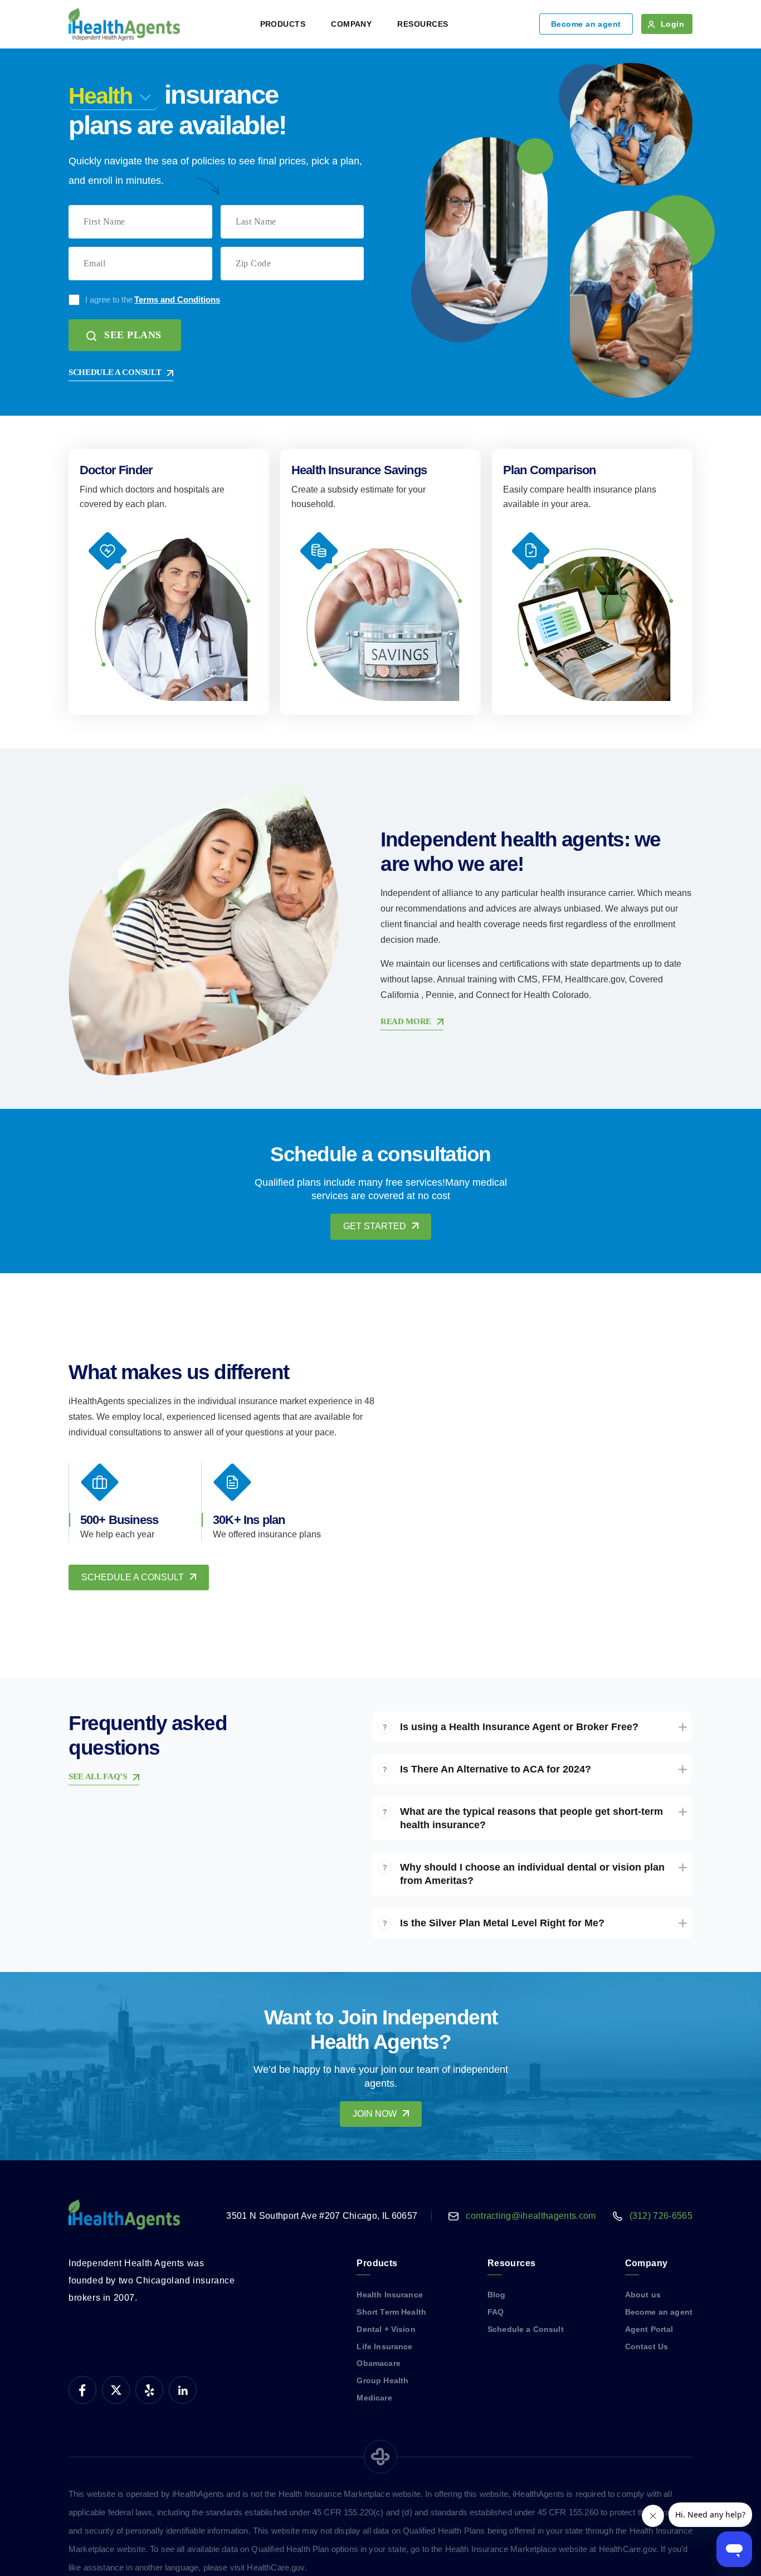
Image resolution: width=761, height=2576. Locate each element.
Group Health (382, 2380)
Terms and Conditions (177, 300)
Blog (497, 2295)
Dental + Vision (386, 2329)
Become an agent (586, 24)
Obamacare (378, 2363)
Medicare (374, 2398)
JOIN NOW (375, 2114)
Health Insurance (389, 2295)
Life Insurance (384, 2346)
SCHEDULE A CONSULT (115, 372)
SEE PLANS (133, 335)
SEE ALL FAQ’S (98, 1776)
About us (643, 2295)
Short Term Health (391, 2312)
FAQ (496, 2312)
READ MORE (406, 1021)
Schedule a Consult (526, 2329)
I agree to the (153, 300)
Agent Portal (649, 2329)
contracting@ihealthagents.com (531, 2216)
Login (672, 24)
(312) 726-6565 (661, 2216)
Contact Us (647, 2346)
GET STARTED (375, 1226)
